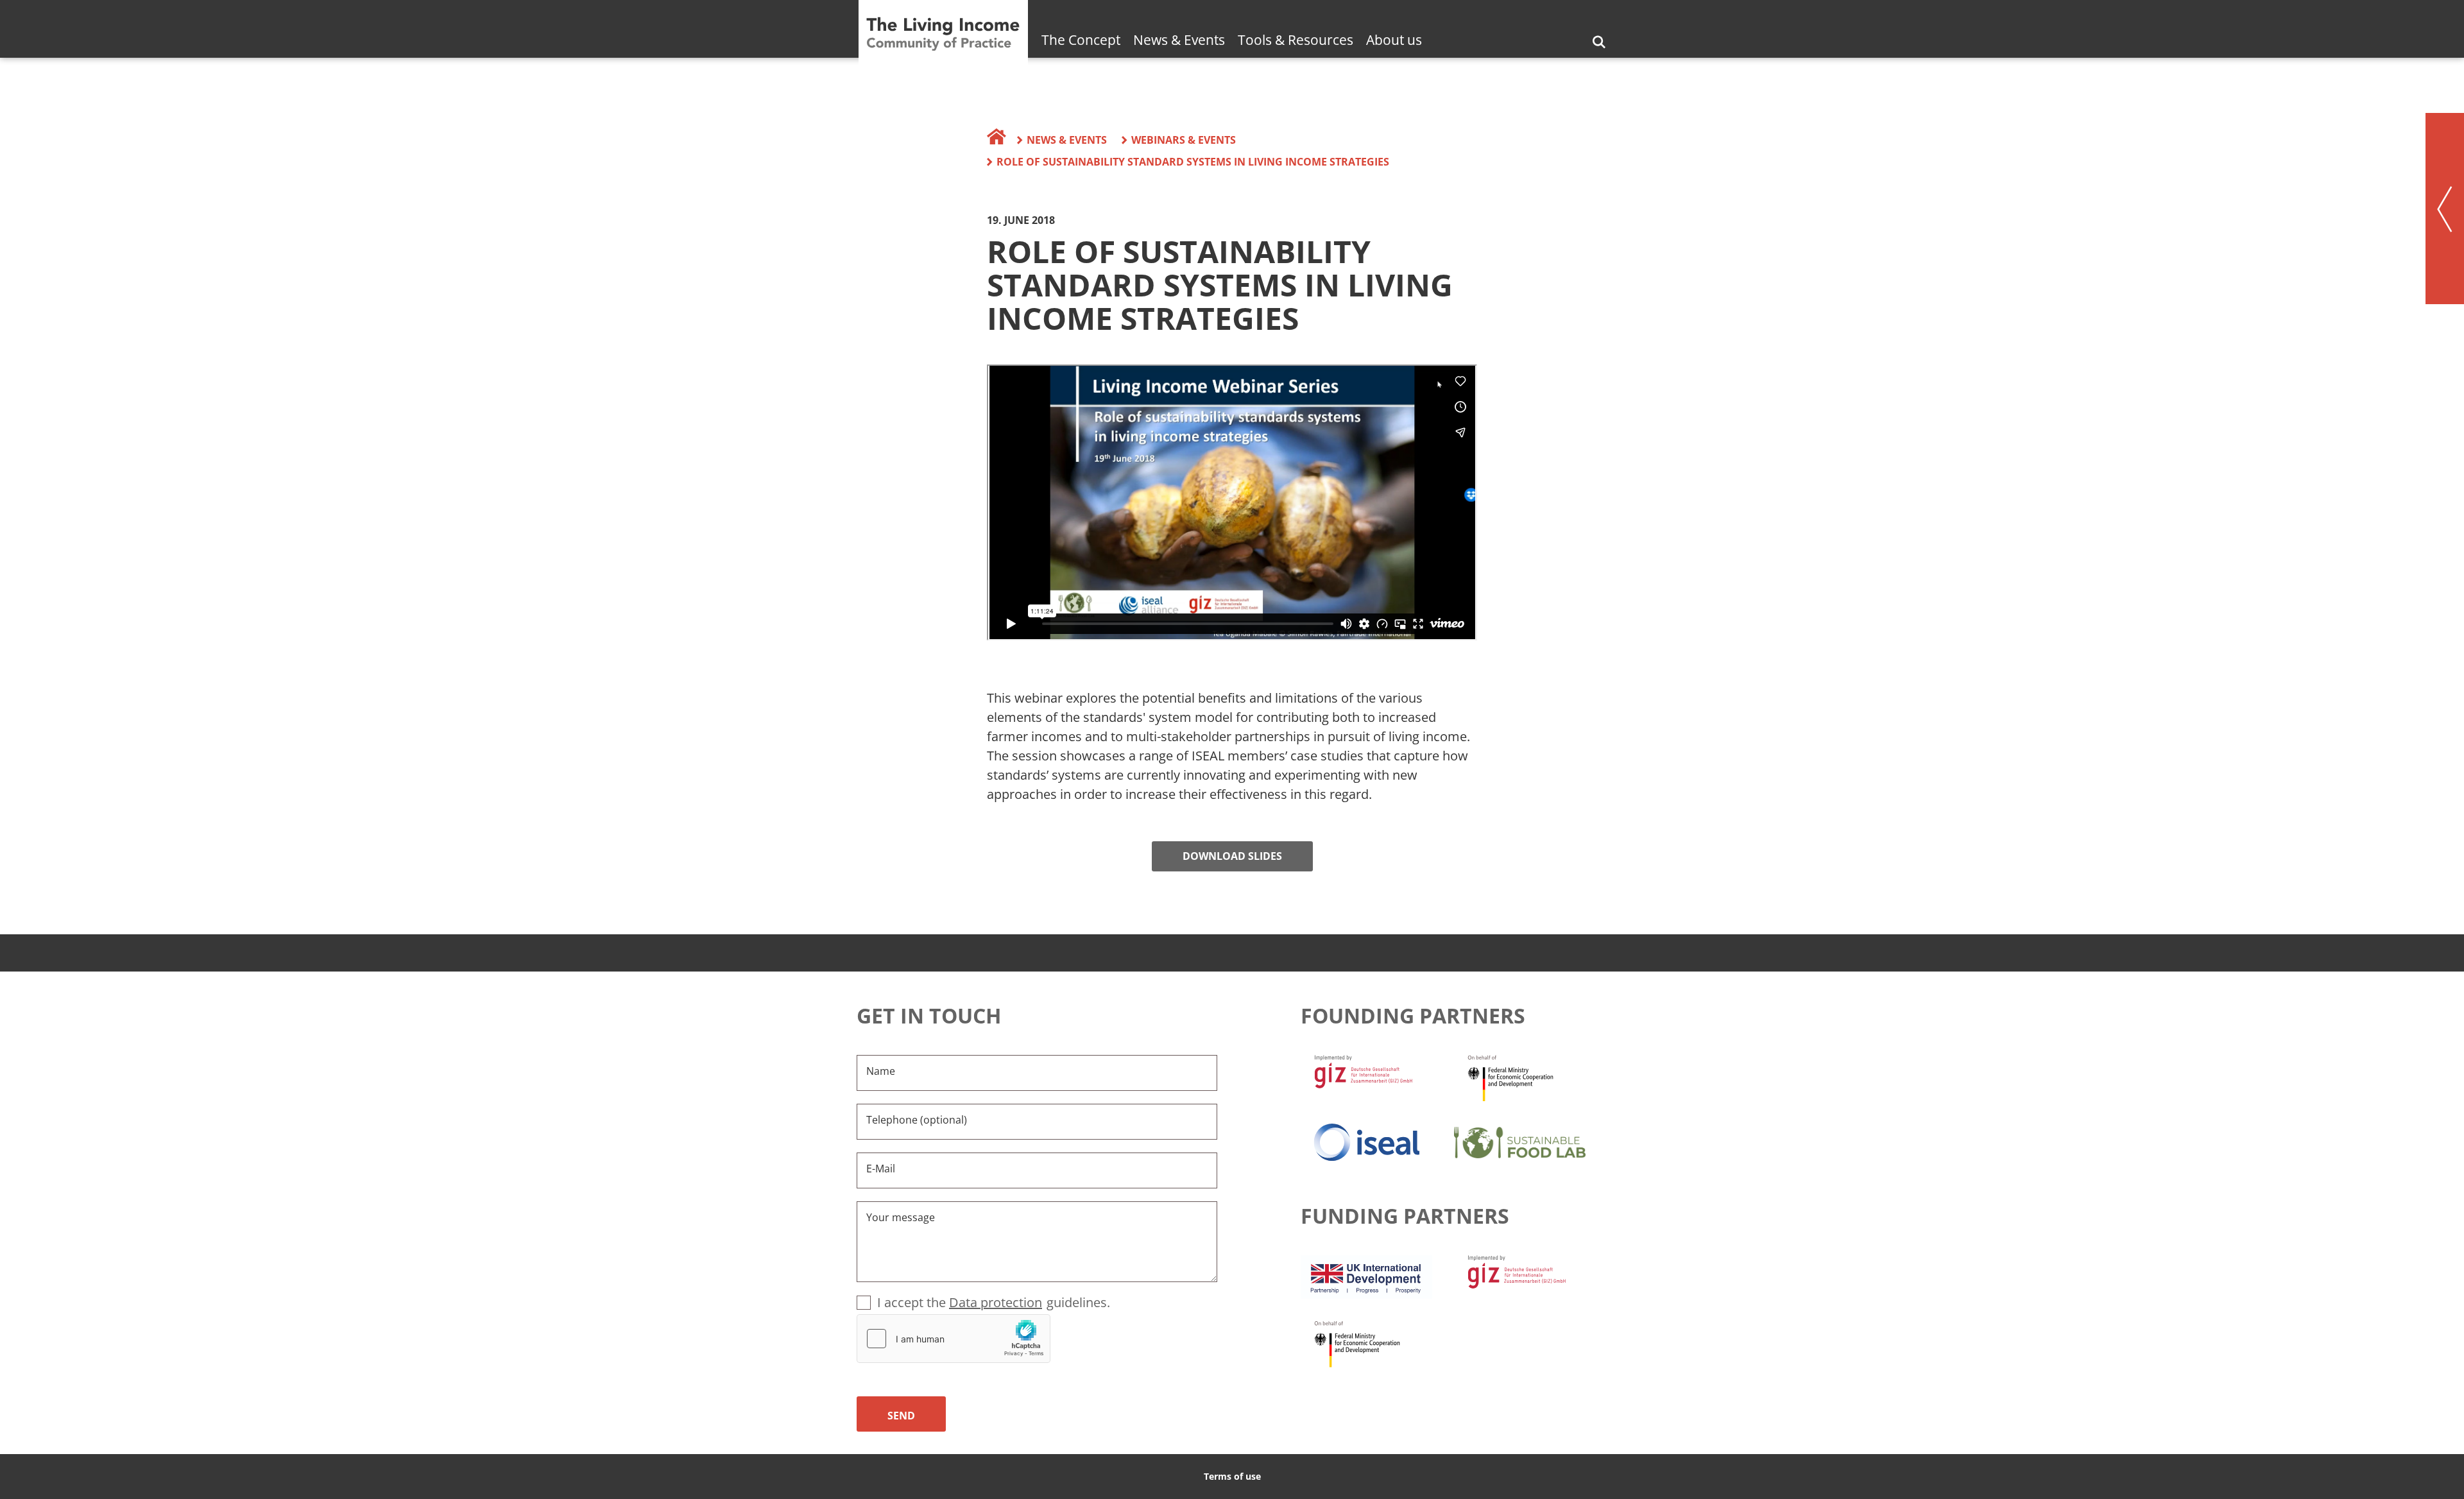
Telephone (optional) (917, 1120)
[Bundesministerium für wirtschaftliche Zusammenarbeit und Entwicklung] (1531, 1077)
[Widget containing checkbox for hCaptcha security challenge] (954, 1339)
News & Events (1179, 40)
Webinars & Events (1184, 140)
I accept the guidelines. (994, 1302)
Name (881, 1071)
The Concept (1081, 40)
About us (1394, 40)
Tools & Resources (1296, 40)
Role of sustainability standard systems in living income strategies (1193, 162)
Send (901, 1416)
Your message (901, 1217)
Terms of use (1232, 1476)
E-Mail (881, 1169)
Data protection (996, 1302)
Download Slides (1232, 856)
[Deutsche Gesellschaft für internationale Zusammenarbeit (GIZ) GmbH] (1377, 1077)
